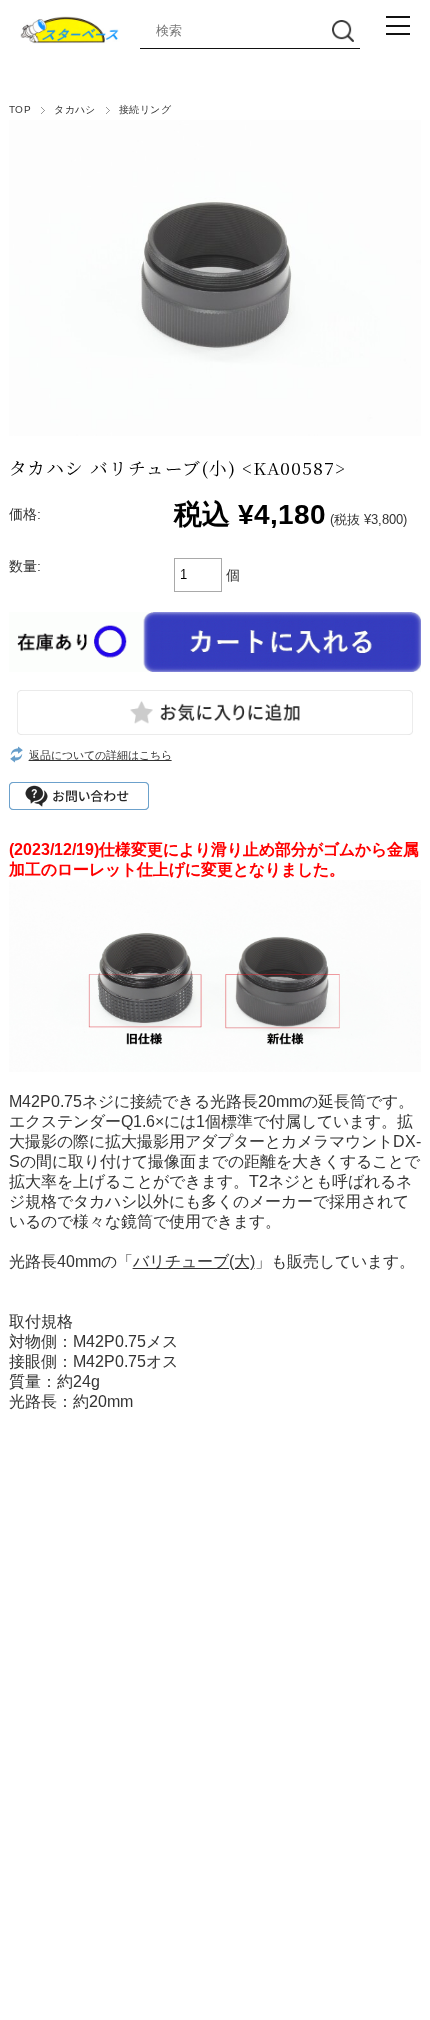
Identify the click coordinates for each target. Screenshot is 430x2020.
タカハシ (75, 109)
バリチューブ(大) (194, 1261)
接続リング (145, 109)
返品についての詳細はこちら (100, 755)
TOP (20, 109)
